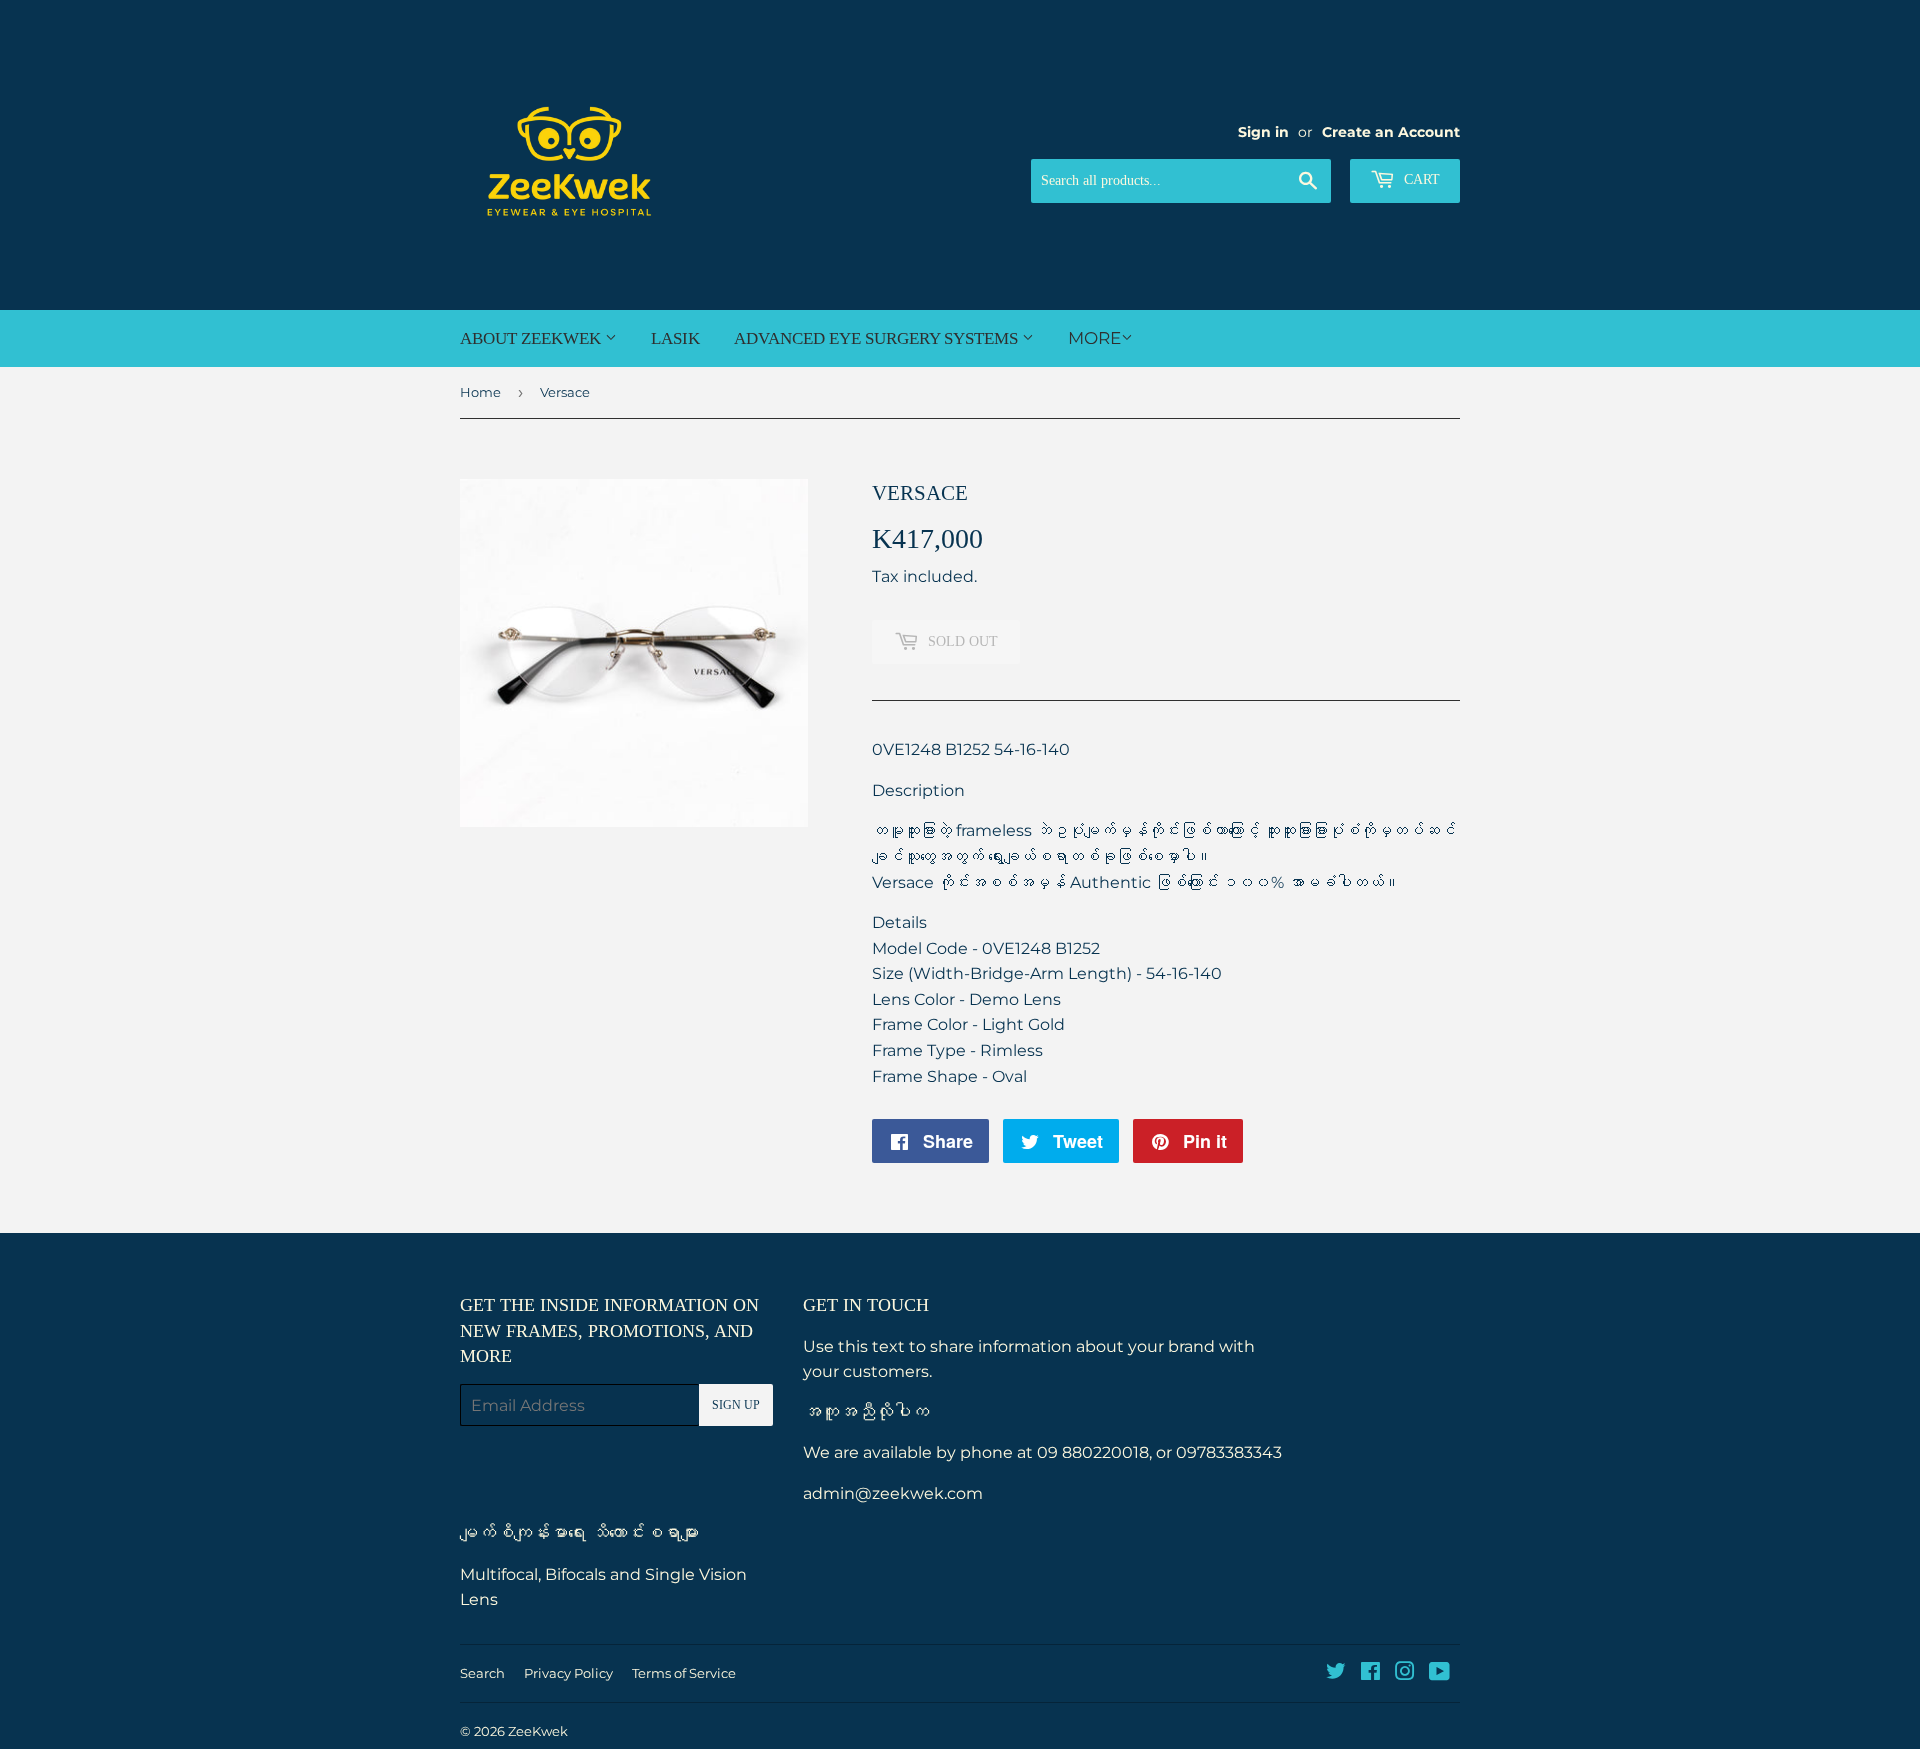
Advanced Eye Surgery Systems (878, 338)
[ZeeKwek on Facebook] (1370, 1673)
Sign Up (736, 1405)
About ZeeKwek (532, 338)
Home (480, 392)
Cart (1420, 179)
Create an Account (1391, 132)
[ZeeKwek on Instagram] (1405, 1673)
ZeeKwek (538, 1731)
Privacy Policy (568, 1673)
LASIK (675, 338)
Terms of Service (684, 1673)
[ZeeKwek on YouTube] (1439, 1673)
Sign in (1263, 132)
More (1094, 338)
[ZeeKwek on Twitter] (1336, 1673)
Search (482, 1673)
